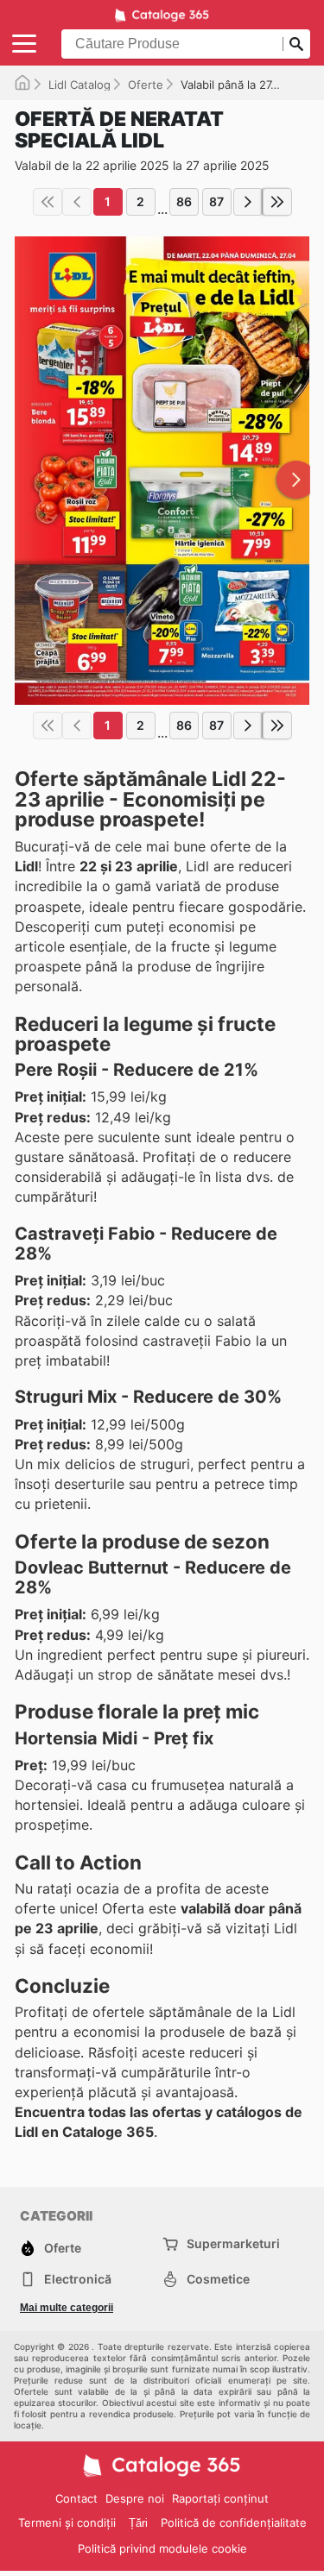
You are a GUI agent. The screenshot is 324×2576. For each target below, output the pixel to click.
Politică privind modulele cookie (162, 2548)
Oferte (146, 85)
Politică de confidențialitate (234, 2523)
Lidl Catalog (79, 85)
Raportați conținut (220, 2498)
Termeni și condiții (67, 2523)
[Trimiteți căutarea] (296, 44)
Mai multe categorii (67, 2308)
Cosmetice (218, 2279)
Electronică (78, 2279)
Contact (76, 2498)
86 (184, 201)
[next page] (248, 202)
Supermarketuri (233, 2243)
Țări (138, 2523)
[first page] (48, 202)
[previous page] (77, 202)
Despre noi (135, 2498)
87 (216, 201)
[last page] (277, 202)
